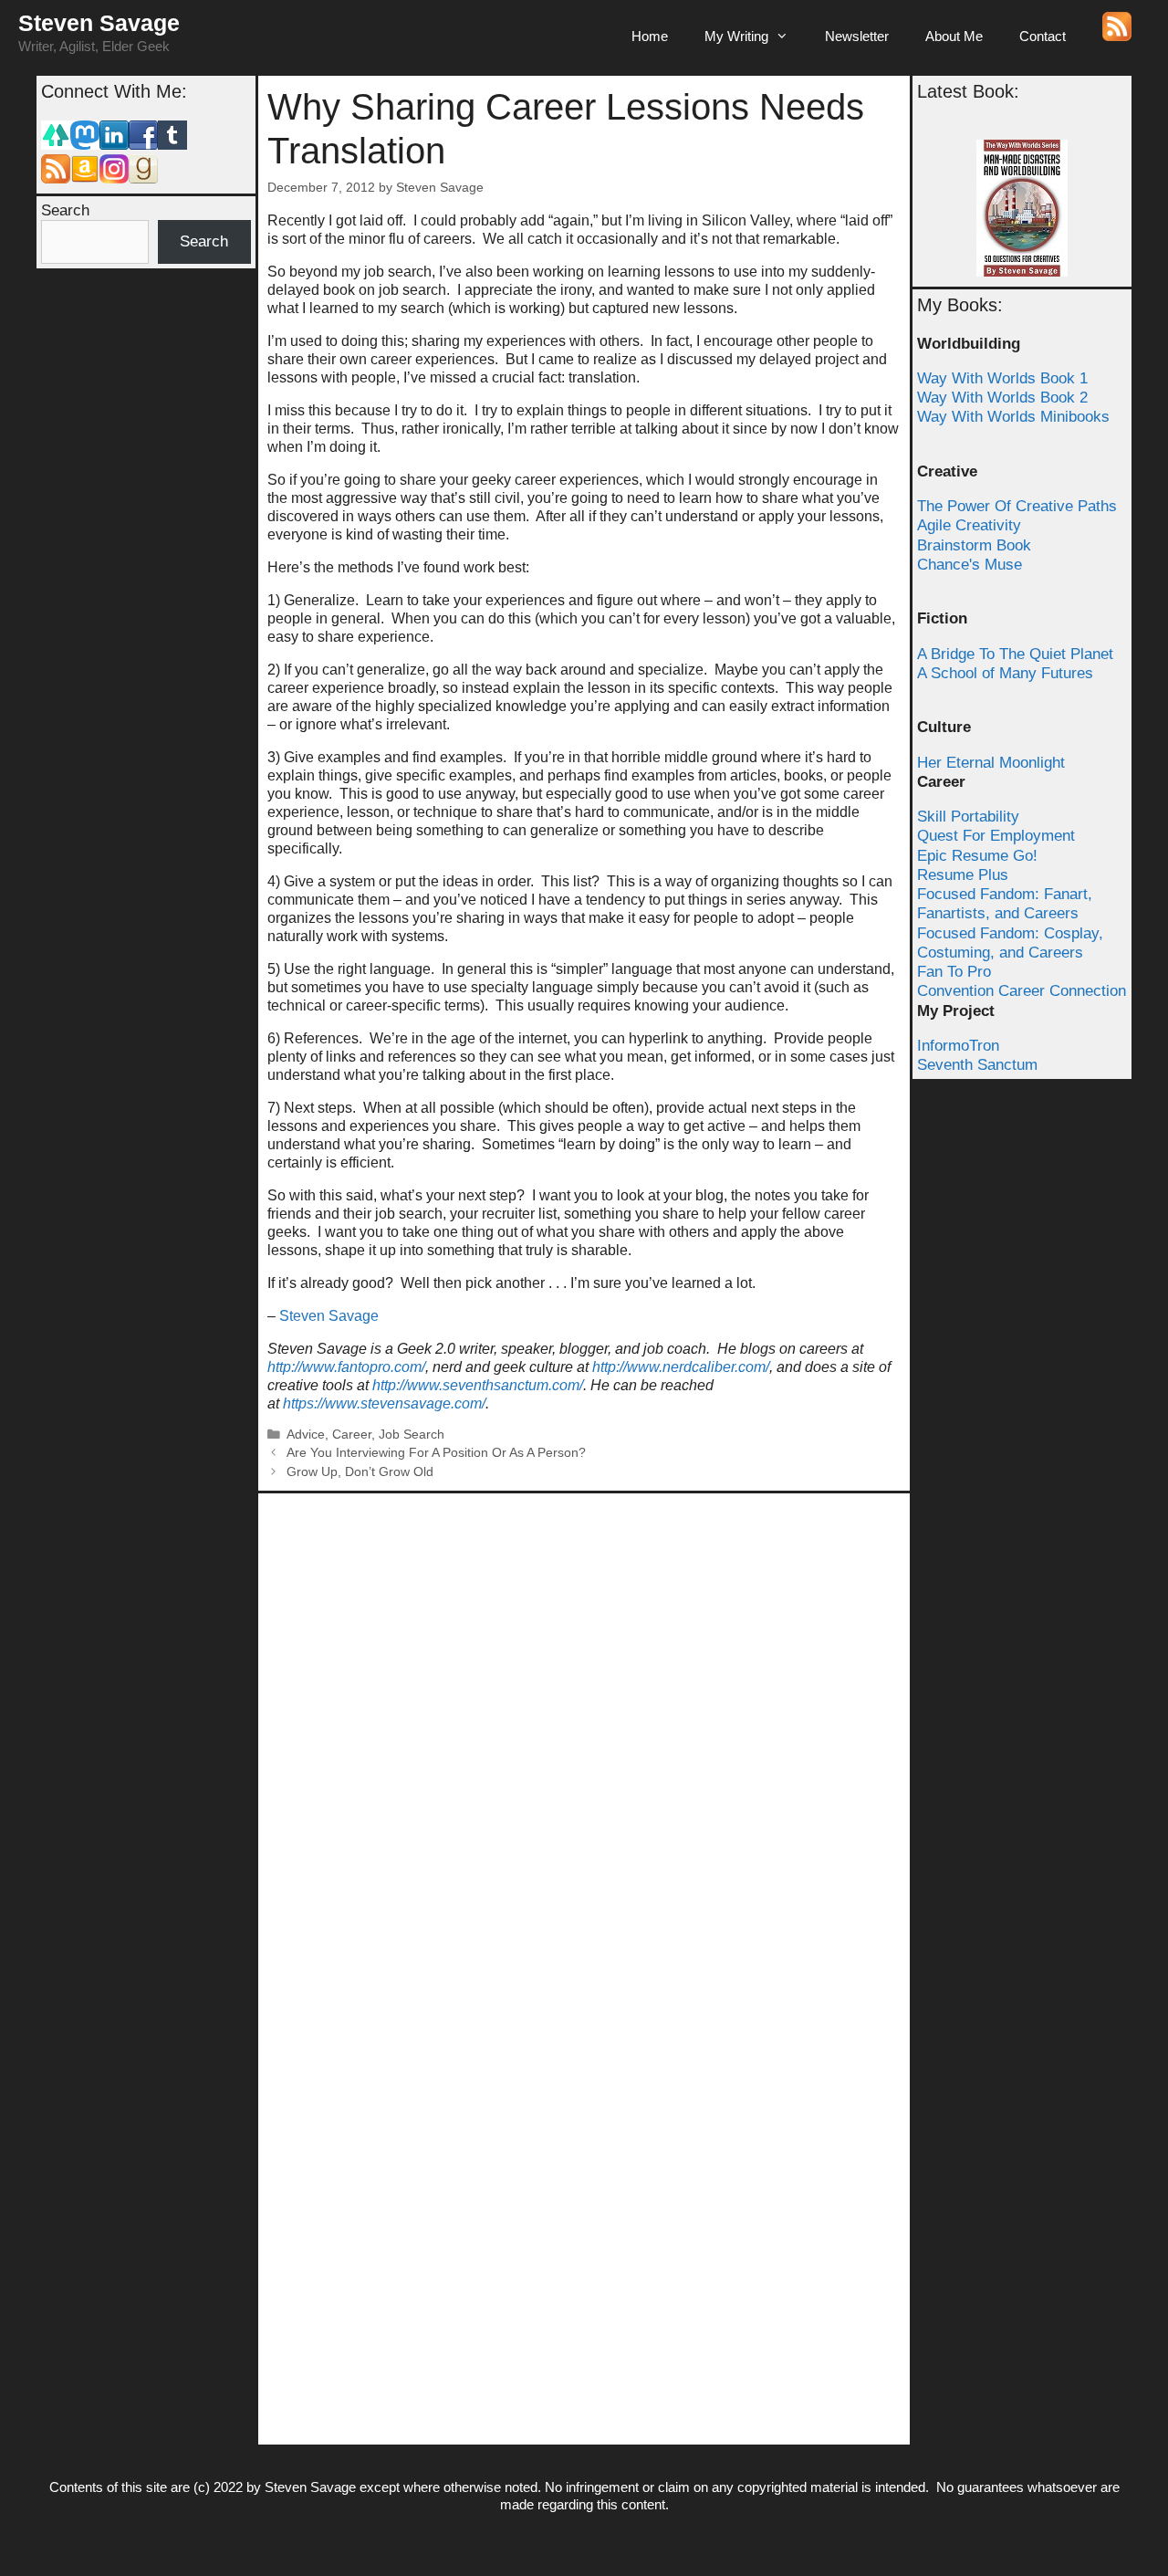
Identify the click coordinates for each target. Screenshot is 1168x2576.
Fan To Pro (954, 972)
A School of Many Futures (1005, 673)
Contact (1043, 36)
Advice (306, 1435)
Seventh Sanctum (977, 1065)
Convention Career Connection (1022, 991)
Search (65, 210)
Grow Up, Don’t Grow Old (360, 1472)
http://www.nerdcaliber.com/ (681, 1367)
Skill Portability (968, 817)
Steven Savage (99, 23)
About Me (954, 36)
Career (352, 1435)
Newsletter (857, 36)
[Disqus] (584, 1731)
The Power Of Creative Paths (1017, 506)
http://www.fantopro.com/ (346, 1367)
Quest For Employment (996, 836)
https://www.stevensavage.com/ (384, 1403)
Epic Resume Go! (977, 856)
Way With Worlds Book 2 (1002, 398)
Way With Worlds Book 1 (1002, 378)
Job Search (412, 1435)
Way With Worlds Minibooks (1013, 417)
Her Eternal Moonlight (991, 763)
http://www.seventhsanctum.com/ (478, 1385)
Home (650, 36)
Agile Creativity (969, 525)
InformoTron (958, 1046)
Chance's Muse (970, 565)
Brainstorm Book (974, 545)
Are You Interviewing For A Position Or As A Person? (436, 1453)
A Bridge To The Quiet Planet (1015, 654)
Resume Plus (963, 875)
